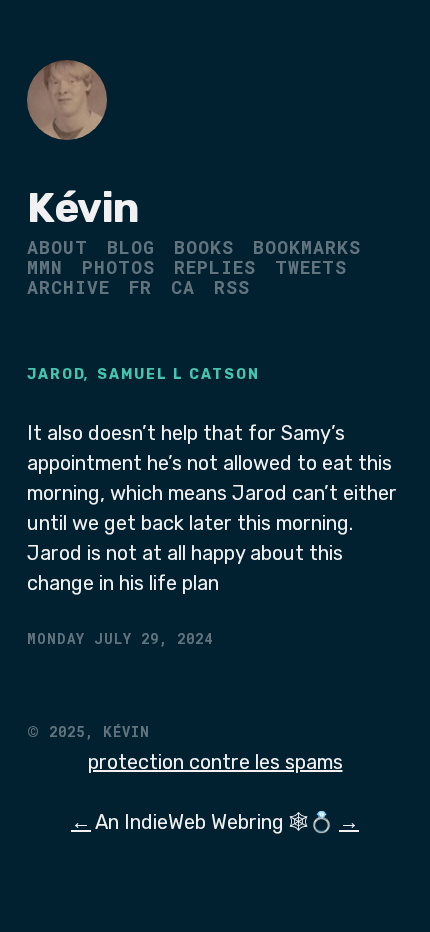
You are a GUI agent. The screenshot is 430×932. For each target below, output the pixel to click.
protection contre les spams (215, 762)
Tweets (311, 267)
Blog (131, 247)
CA (183, 287)
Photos (118, 267)
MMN (45, 267)
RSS (232, 287)
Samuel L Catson (178, 374)
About (57, 247)
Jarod (56, 374)
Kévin (83, 208)
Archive (68, 287)
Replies (215, 267)
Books (204, 247)
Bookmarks (307, 247)
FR (140, 287)
